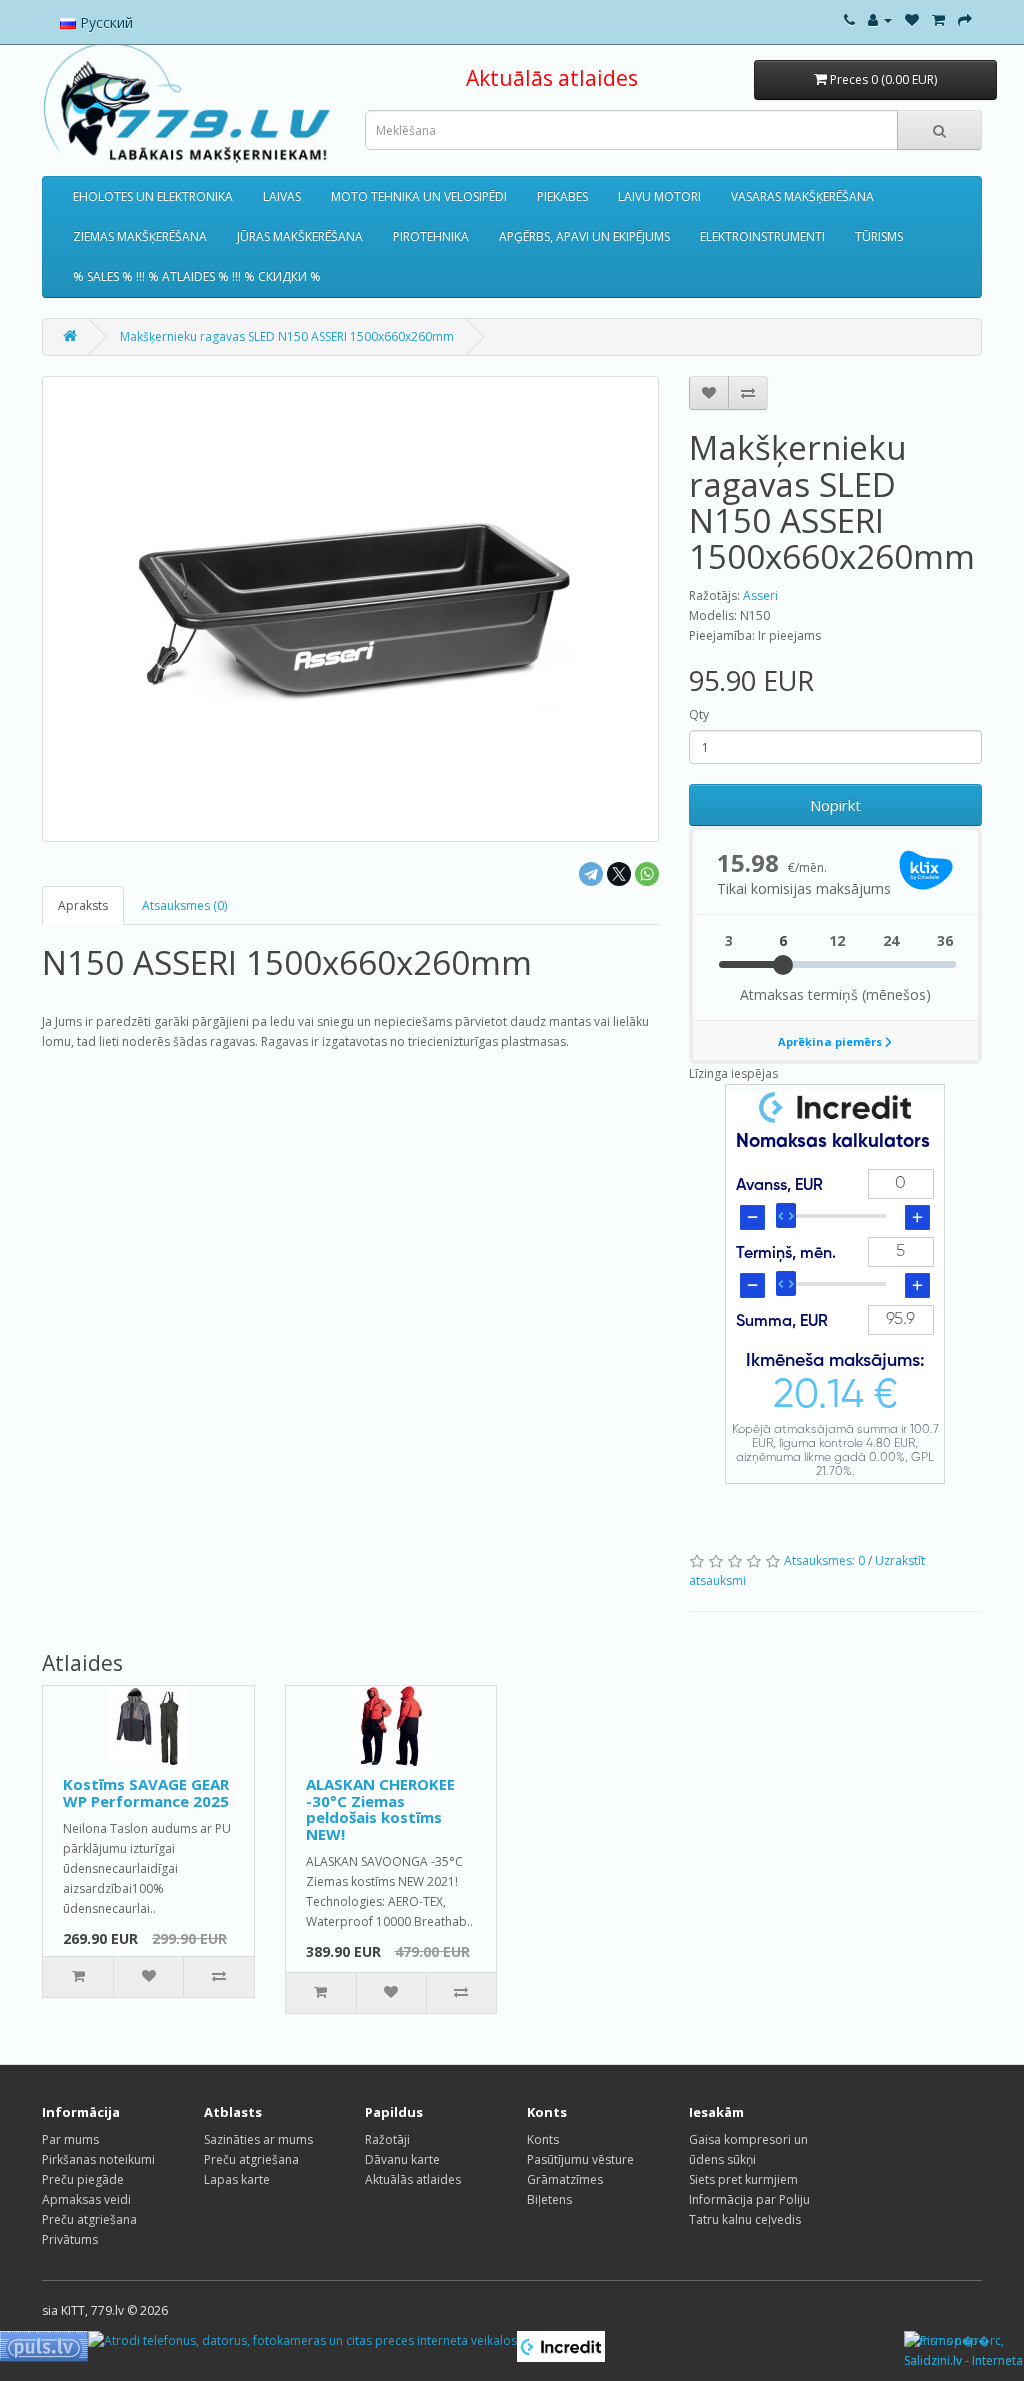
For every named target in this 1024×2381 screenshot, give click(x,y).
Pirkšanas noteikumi (98, 2159)
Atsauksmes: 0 (824, 1560)
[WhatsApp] (647, 874)
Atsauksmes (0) (184, 905)
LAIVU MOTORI (659, 196)
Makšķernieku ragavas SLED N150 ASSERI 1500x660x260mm (287, 336)
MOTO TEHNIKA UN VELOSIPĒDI (419, 196)
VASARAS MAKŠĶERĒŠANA (802, 196)
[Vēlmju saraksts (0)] (912, 19)
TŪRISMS (879, 236)
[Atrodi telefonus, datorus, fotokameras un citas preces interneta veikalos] (302, 2340)
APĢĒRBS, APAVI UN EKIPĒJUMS (584, 236)
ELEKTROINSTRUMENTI (762, 236)
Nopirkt (835, 805)
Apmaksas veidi (86, 2199)
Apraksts (83, 905)
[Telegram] (591, 874)
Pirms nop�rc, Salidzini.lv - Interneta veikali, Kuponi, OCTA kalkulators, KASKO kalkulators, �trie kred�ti (964, 2351)
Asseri (760, 595)
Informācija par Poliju (749, 2199)
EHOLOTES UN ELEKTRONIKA (153, 196)
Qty (699, 714)
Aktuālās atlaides (552, 78)
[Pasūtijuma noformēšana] (965, 19)
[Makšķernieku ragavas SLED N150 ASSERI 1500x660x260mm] (350, 609)
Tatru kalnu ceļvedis (745, 2219)
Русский (104, 22)
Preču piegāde (83, 2179)
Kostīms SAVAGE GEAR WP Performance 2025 (146, 1792)
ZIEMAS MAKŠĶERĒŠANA (140, 236)
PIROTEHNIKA (431, 236)
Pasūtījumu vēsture (580, 2159)
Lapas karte (237, 2179)
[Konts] (880, 19)
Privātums (70, 2239)
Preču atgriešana (89, 2219)
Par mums (70, 2139)
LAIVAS (282, 196)
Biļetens (549, 2199)
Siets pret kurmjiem (743, 2179)
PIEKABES (562, 196)
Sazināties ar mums (258, 2139)
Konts (543, 2139)
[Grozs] (938, 19)
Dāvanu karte (402, 2159)
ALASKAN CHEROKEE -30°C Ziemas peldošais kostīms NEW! (380, 1809)
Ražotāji (387, 2139)
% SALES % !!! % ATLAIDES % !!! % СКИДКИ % (197, 276)
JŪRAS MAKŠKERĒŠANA (300, 236)
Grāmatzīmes (565, 2179)
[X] (619, 874)
